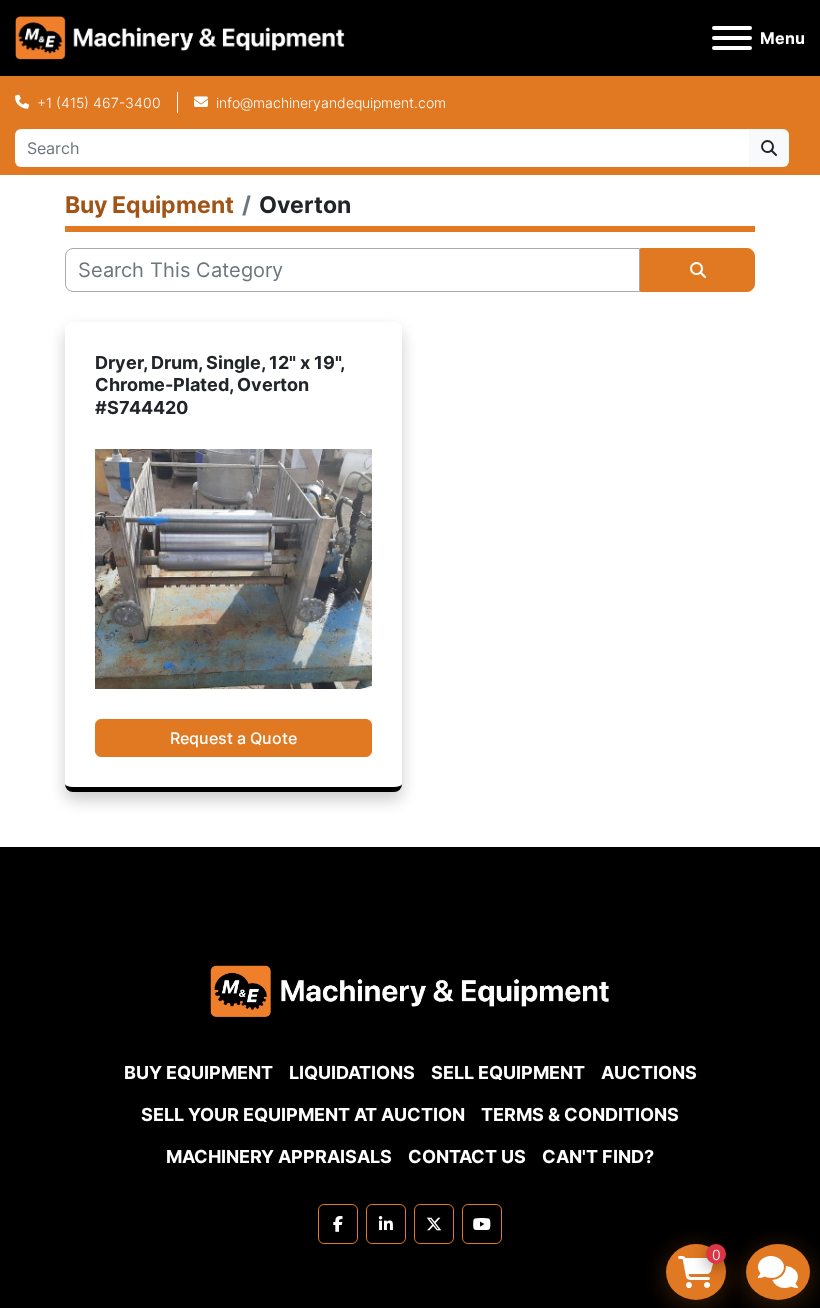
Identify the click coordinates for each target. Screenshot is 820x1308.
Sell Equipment (508, 1072)
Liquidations (352, 1072)
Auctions (649, 1072)
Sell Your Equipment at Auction (303, 1114)
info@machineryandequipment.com (331, 102)
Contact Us (467, 1156)
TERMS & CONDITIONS (580, 1114)
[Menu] (732, 38)
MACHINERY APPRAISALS (279, 1156)
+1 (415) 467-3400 (99, 102)
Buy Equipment (198, 1072)
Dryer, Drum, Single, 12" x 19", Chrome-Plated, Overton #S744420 (219, 385)
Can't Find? (598, 1156)
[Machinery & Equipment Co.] (410, 989)
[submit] (769, 148)
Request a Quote (233, 738)
